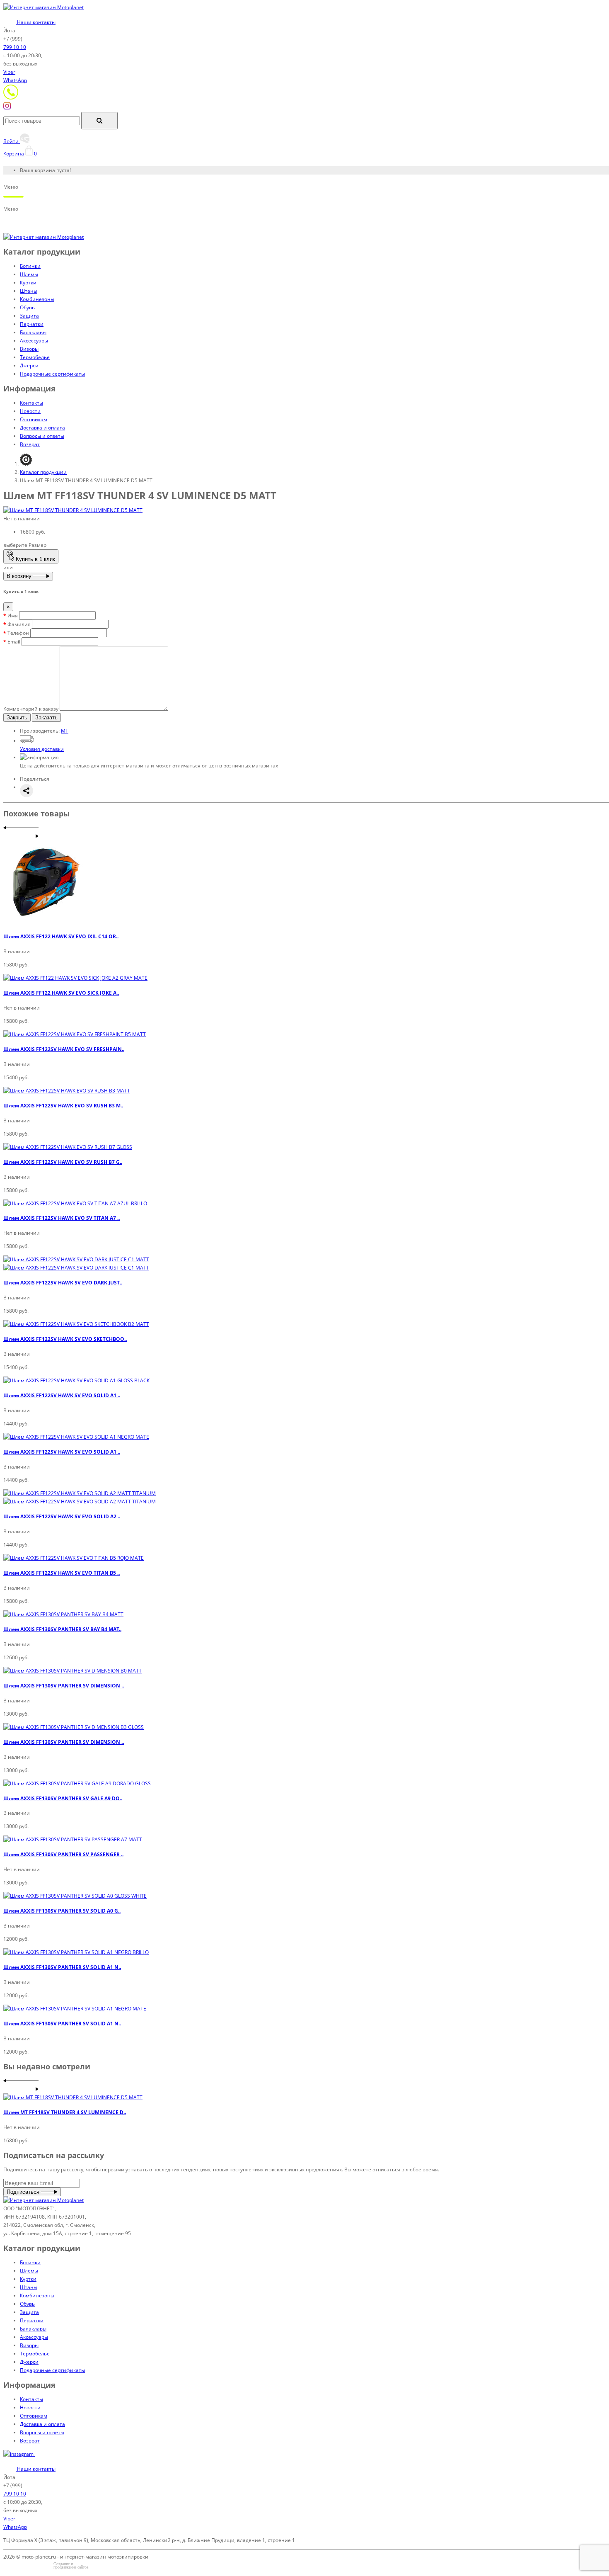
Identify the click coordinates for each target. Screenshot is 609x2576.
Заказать (46, 717)
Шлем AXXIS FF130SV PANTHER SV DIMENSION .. (64, 1686)
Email (14, 642)
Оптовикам (34, 419)
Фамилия (19, 624)
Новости (30, 411)
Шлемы (29, 274)
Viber (9, 72)
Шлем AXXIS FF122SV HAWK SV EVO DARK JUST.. (63, 1283)
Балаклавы (33, 332)
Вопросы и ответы (42, 436)
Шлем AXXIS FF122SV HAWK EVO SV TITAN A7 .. (62, 1218)
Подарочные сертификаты (52, 374)
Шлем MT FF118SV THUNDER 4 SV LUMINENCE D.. (65, 2112)
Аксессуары (34, 341)
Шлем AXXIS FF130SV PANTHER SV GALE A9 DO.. (63, 1798)
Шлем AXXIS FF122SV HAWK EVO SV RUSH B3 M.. (63, 1106)
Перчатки (32, 324)
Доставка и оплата (42, 428)
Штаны (29, 291)
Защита (29, 316)
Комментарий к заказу (31, 709)
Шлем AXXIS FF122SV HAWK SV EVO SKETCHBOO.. (65, 1339)
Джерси (29, 365)
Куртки (28, 283)
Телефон (18, 633)
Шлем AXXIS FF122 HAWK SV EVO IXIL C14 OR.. (61, 936)
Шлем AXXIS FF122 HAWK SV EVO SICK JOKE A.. (61, 993)
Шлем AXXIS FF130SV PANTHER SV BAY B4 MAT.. (62, 1629)
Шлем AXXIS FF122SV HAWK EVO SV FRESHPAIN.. (64, 1049)
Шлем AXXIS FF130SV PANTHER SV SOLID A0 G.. (62, 1911)
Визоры (29, 349)
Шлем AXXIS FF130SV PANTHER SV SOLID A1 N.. (62, 1967)
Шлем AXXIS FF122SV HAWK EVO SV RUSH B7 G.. (63, 1162)
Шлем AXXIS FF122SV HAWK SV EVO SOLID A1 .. (62, 1395)
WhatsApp (15, 80)
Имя (13, 615)
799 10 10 (15, 47)
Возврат (30, 444)
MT (65, 731)
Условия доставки (42, 749)
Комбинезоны (37, 299)
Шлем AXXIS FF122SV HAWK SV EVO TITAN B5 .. (62, 1573)
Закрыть (17, 717)
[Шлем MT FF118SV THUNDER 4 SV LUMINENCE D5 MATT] (73, 510)
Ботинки (30, 266)
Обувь (27, 307)
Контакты (31, 403)
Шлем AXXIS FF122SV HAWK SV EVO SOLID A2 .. (62, 1516)
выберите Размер (25, 545)
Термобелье (35, 357)
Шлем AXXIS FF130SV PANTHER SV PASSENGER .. (63, 1854)
